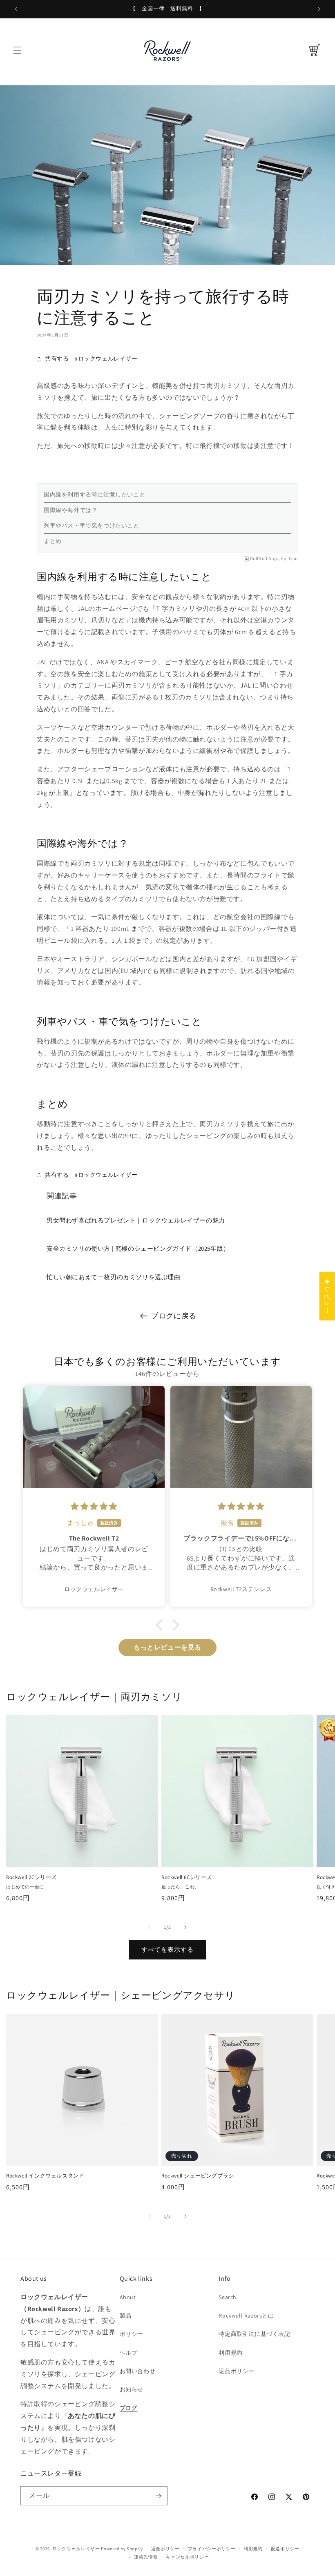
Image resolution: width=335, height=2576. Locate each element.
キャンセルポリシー (187, 2557)
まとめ (53, 541)
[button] (17, 50)
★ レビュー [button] (327, 1296)
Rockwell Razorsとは (246, 2316)
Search (228, 2297)
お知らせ (132, 2389)
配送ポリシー (285, 2549)
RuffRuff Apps (265, 559)
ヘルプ (129, 2353)
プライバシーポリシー (212, 2549)
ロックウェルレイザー (76, 2549)
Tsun (293, 559)
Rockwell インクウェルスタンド (45, 2176)
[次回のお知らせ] (319, 9)
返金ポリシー (165, 2549)
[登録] (158, 2496)
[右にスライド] (185, 1927)
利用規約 (230, 2353)
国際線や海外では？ (70, 510)
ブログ (129, 2408)
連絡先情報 (146, 2557)
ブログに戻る (174, 1316)
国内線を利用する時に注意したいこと (94, 494)
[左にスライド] (150, 1927)
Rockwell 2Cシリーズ (31, 1877)
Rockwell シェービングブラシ (198, 2176)
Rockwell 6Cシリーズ (187, 1877)
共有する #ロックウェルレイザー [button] (91, 358)
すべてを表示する (167, 1949)
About (128, 2297)
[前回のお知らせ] (16, 9)
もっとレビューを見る (167, 1647)
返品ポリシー (237, 2371)
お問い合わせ (138, 2371)
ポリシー (132, 2334)
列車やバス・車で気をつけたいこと (92, 525)
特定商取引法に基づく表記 (254, 2334)
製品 (126, 2316)
